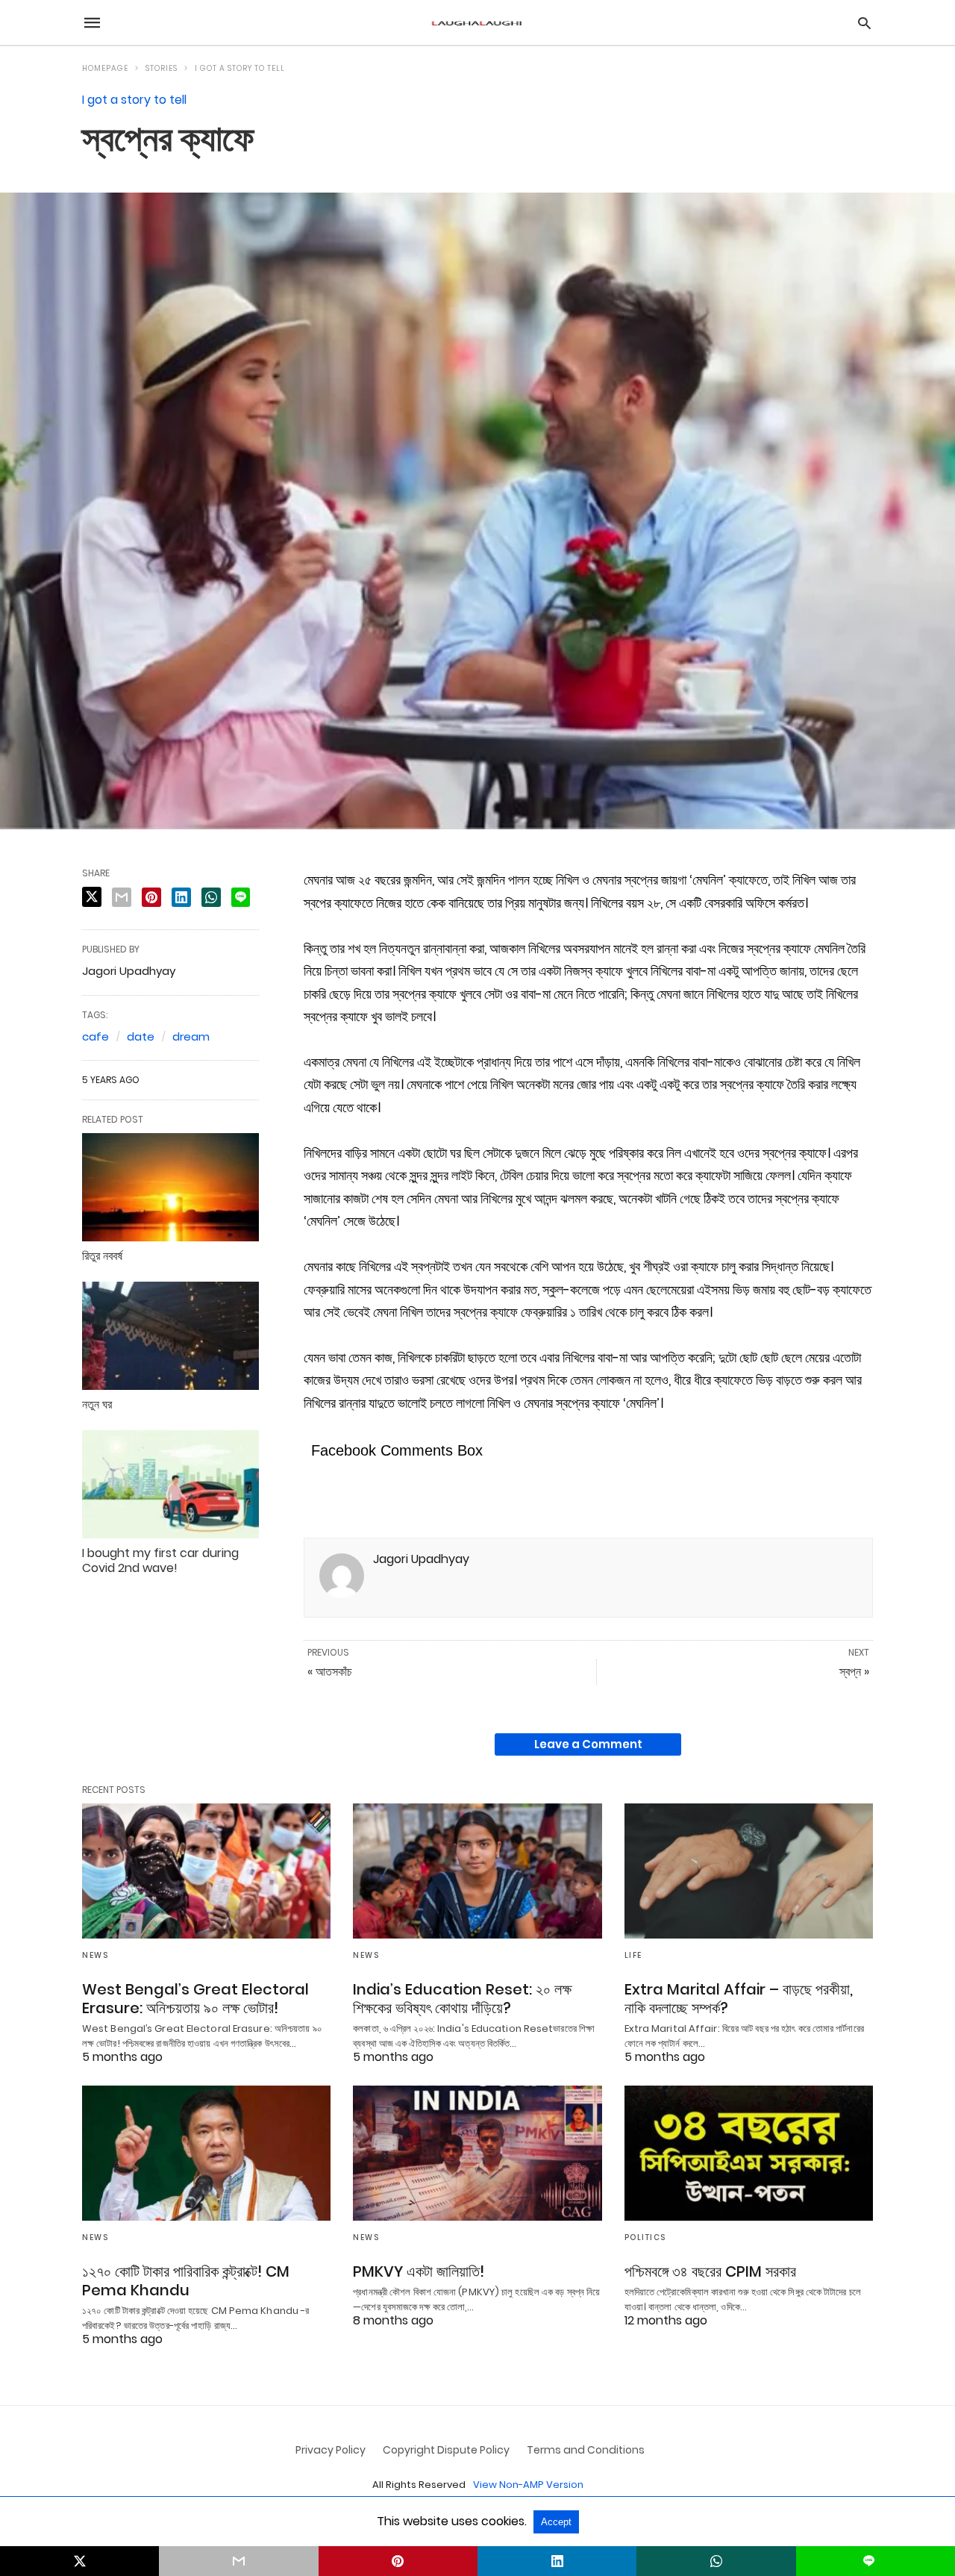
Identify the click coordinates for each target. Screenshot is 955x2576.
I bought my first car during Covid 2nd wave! (160, 1561)
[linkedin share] (181, 897)
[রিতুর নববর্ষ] (170, 1187)
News (95, 1955)
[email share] (122, 897)
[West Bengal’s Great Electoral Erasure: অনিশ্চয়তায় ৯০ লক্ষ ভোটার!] (206, 1871)
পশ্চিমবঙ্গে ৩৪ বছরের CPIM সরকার (710, 2271)
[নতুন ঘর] (170, 1335)
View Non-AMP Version (528, 2485)
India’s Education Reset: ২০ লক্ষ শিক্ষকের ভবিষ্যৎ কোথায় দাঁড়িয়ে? (462, 1999)
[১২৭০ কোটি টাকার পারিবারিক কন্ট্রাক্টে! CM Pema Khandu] (206, 2153)
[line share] (241, 897)
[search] (864, 23)
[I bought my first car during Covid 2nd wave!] (170, 1484)
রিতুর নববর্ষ (102, 1256)
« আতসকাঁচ (330, 1672)
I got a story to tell (240, 68)
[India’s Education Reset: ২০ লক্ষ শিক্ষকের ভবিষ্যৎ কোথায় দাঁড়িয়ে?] (477, 1871)
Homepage (105, 68)
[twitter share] (92, 897)
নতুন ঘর (97, 1404)
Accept (556, 2522)
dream (191, 1036)
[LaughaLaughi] (477, 23)
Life (633, 1955)
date (141, 1036)
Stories (162, 68)
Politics (645, 2237)
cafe (95, 1036)
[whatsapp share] (211, 897)
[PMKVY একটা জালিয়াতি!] (477, 2153)
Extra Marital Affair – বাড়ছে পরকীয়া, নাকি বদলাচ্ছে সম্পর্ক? (739, 1999)
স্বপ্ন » (854, 1672)
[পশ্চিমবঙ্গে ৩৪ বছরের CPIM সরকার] (749, 2153)
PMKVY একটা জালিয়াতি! (419, 2271)
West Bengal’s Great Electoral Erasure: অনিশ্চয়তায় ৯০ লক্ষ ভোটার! (195, 1999)
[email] (238, 2561)
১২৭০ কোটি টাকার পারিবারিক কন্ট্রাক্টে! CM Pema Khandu (186, 2281)
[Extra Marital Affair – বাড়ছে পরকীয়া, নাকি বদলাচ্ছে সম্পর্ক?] (749, 1871)
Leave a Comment (588, 1744)
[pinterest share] (151, 897)
